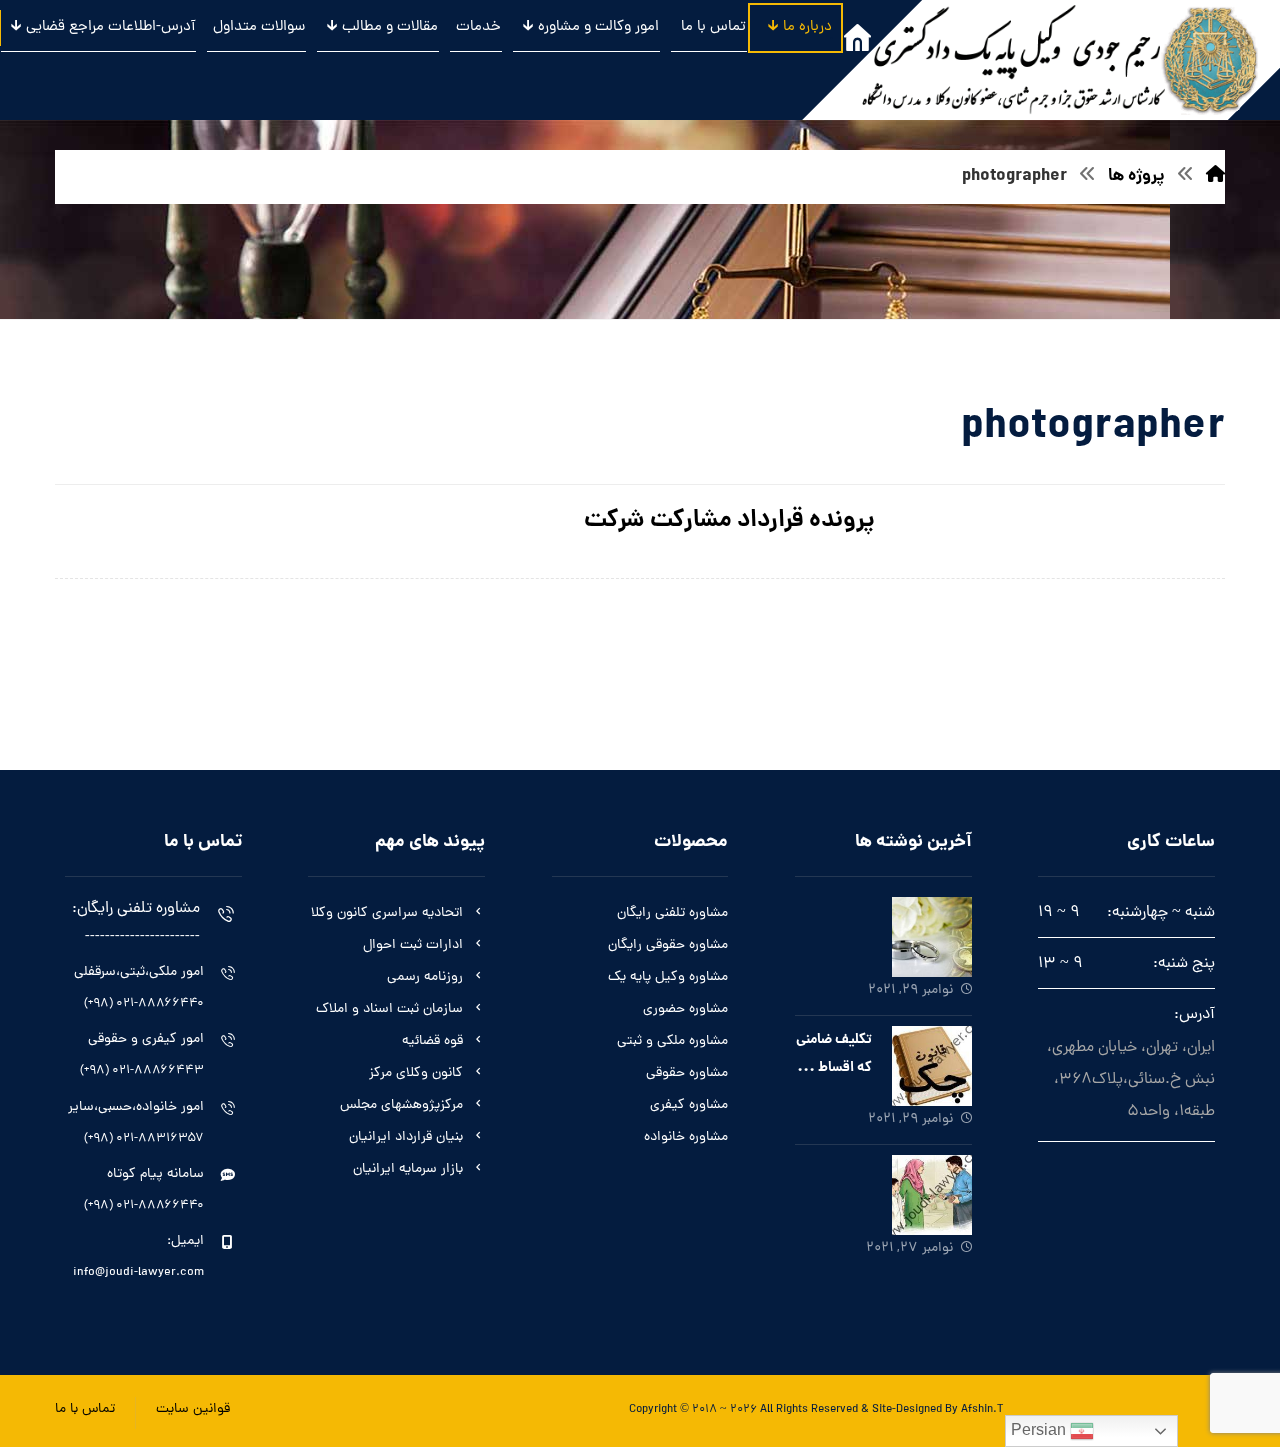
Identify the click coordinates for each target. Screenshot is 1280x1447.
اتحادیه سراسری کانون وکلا (387, 913)
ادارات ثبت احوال (413, 945)
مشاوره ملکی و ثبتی (672, 1041)
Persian (1040, 1429)
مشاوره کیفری (689, 1105)
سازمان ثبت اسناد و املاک (389, 1009)
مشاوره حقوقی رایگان (668, 945)
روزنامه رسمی (425, 977)
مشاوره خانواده (686, 1137)
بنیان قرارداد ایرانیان (406, 1137)
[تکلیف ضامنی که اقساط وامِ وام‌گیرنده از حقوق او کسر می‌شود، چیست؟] (932, 1066)
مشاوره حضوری (685, 1009)
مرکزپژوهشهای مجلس (401, 1105)
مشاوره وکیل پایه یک (668, 977)
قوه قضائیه (432, 1041)
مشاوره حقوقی (687, 1073)
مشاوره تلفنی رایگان (672, 913)
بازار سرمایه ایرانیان (408, 1169)
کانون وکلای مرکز (416, 1073)
